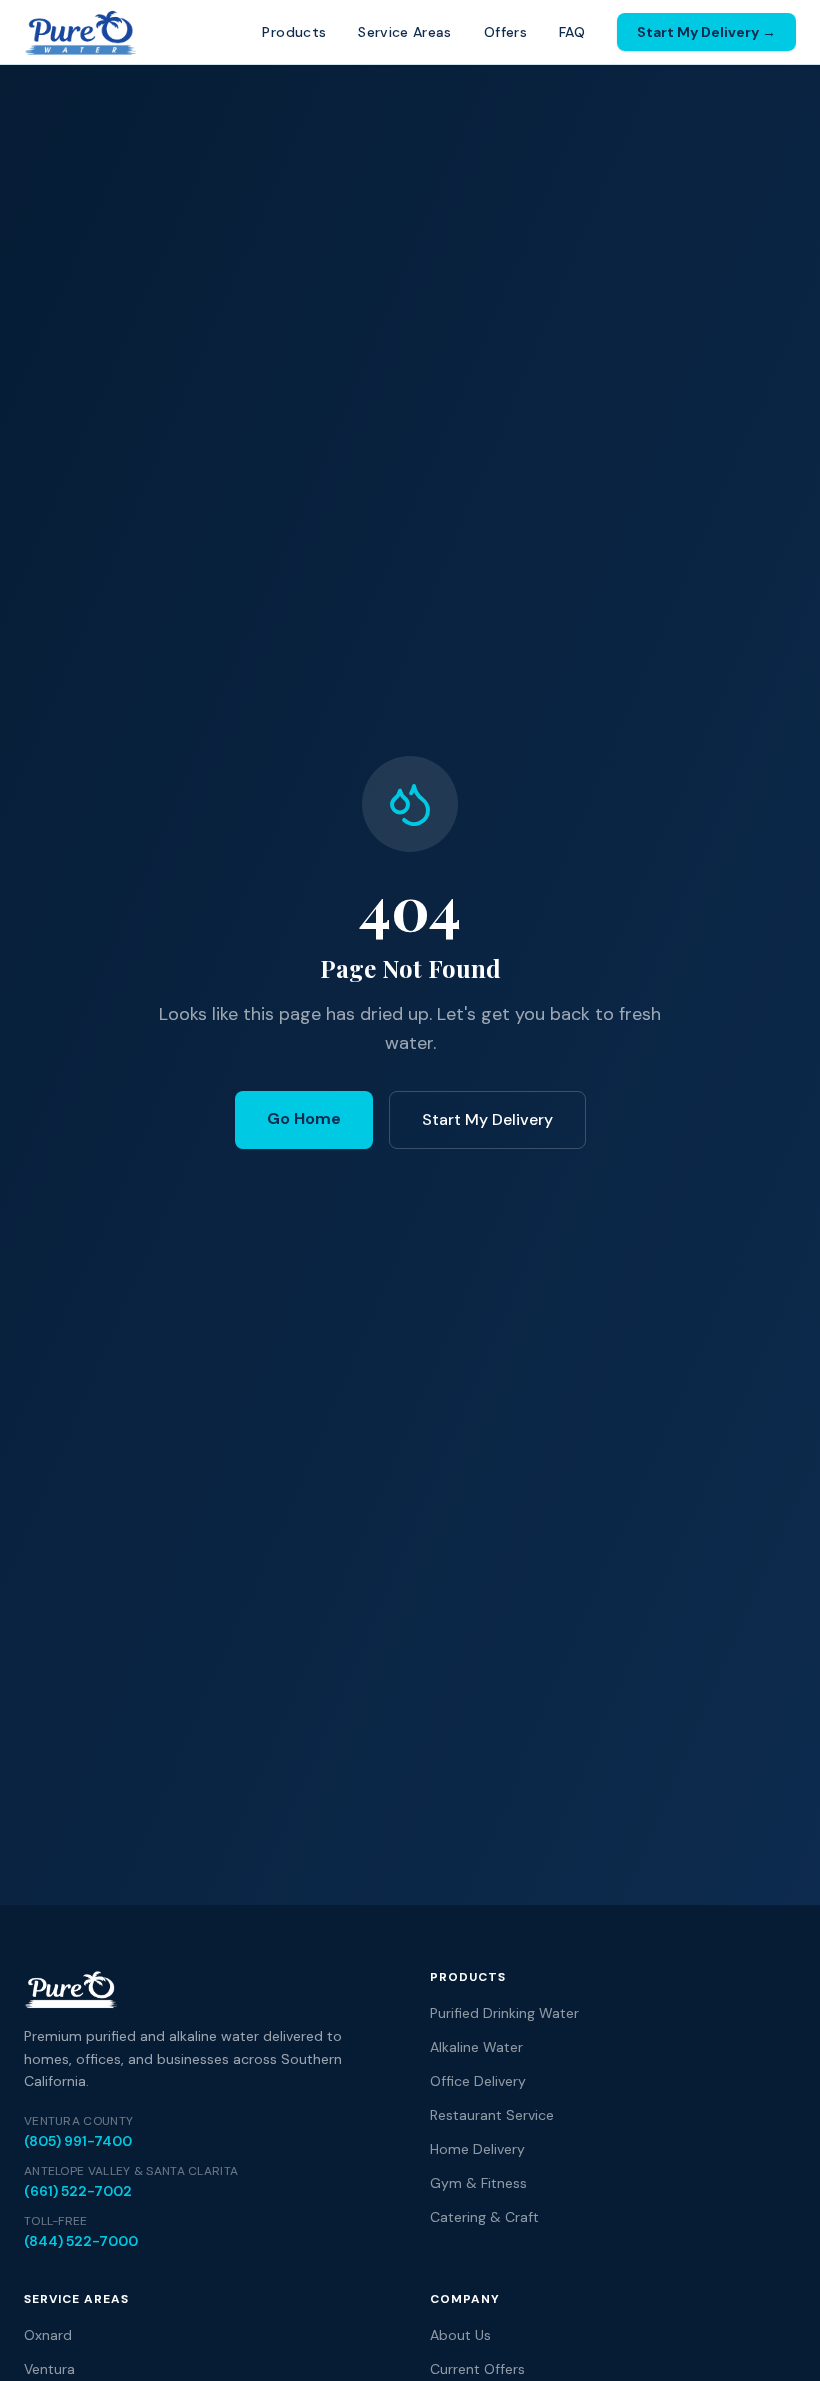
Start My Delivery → (706, 32)
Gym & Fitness (478, 2183)
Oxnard (48, 2335)
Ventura (49, 2369)
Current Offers (477, 2369)
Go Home (304, 1118)
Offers (505, 32)
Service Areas (405, 32)
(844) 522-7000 (81, 2241)
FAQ (572, 32)
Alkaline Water (476, 2047)
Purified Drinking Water (504, 2013)
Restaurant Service (492, 2115)
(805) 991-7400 (78, 2141)
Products (294, 32)
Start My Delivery (487, 1119)
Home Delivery (477, 2149)
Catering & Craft (484, 2217)
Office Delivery (478, 2081)
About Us (460, 2335)
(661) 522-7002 (78, 2191)
